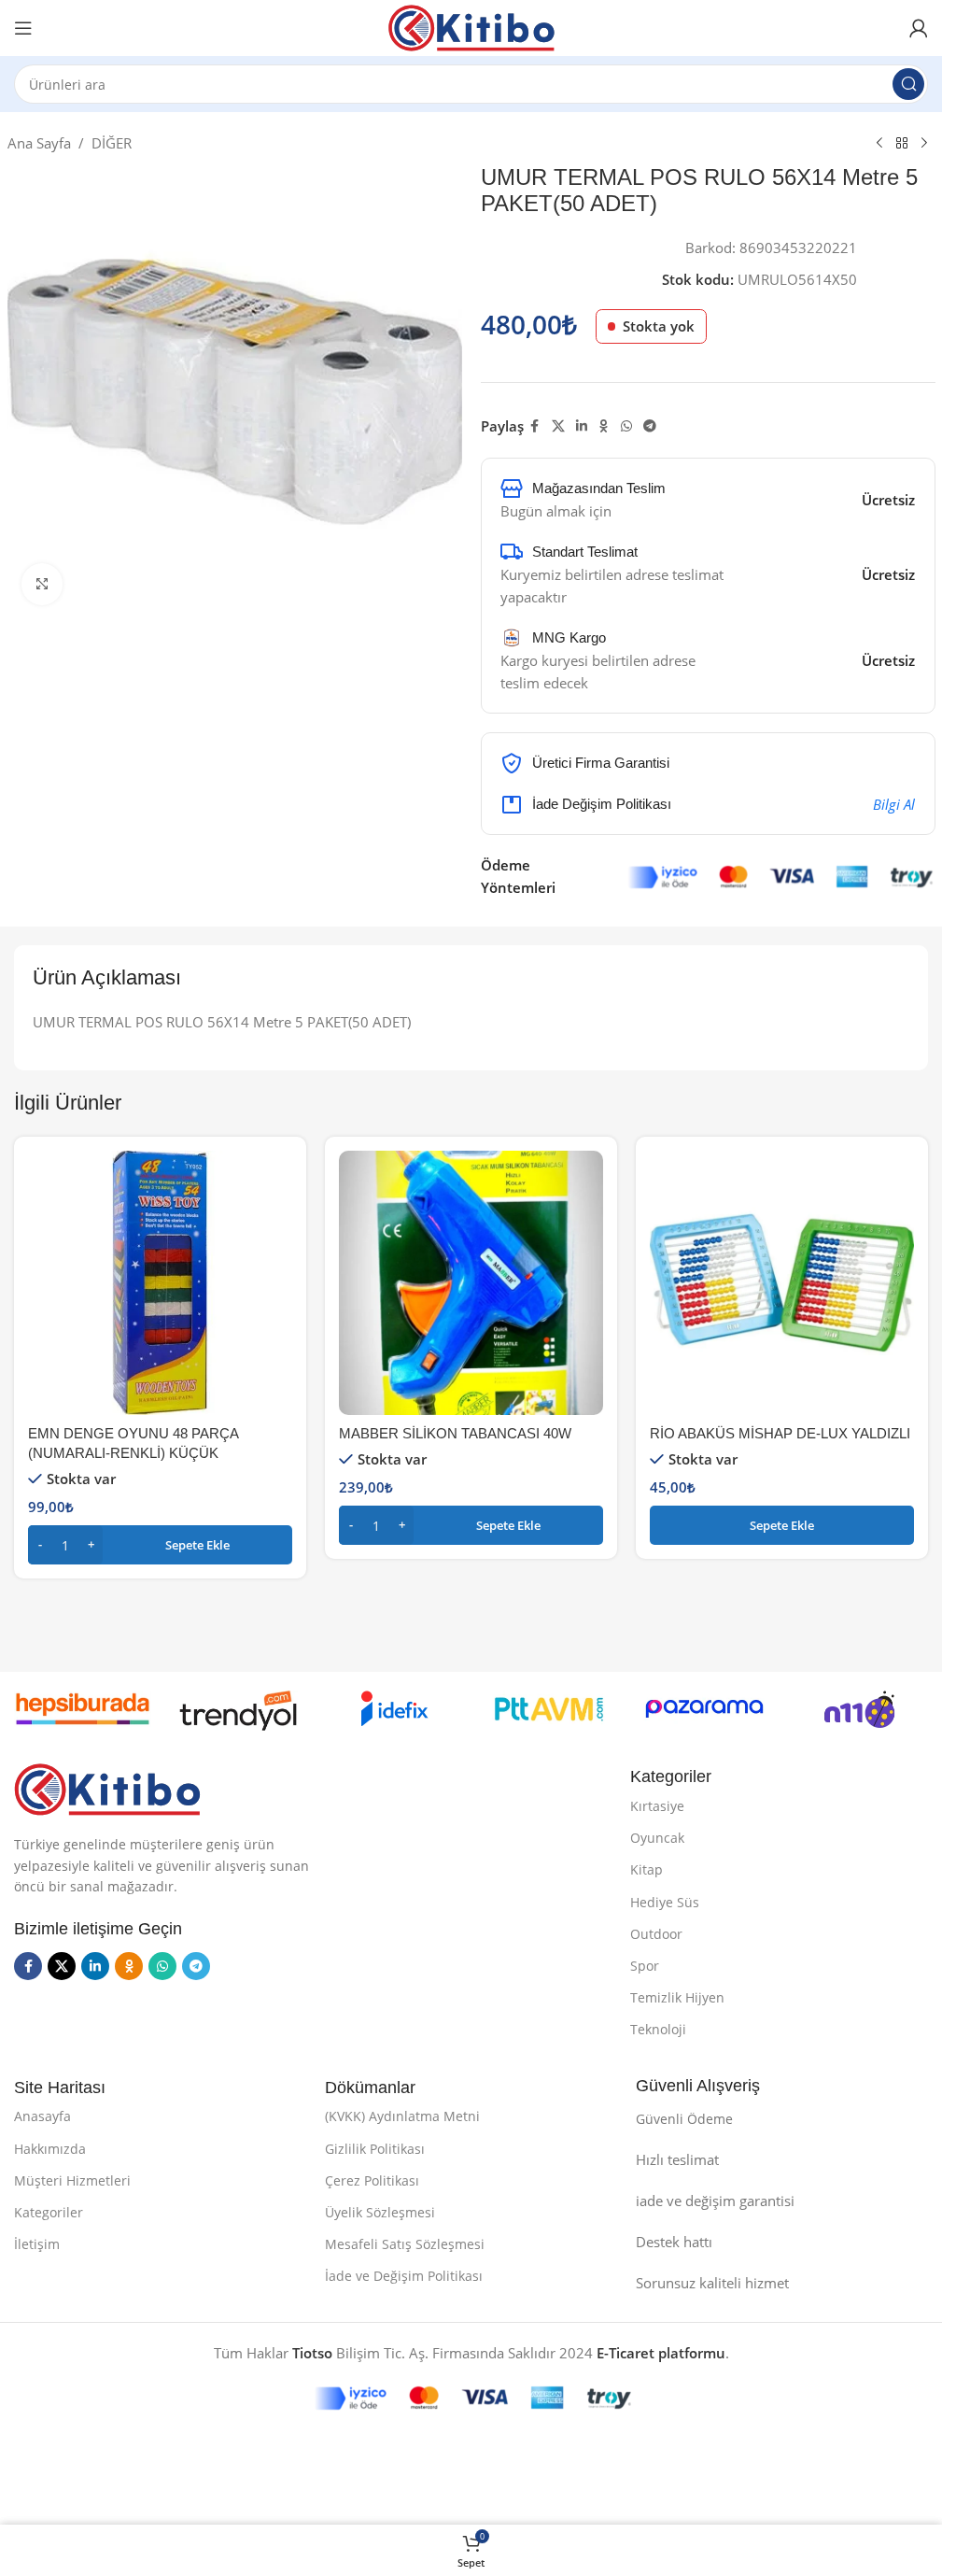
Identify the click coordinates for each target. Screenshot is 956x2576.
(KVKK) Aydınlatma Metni (402, 2116)
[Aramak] (908, 84)
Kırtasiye (657, 1806)
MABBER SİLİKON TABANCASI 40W (455, 1433)
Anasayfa (42, 2116)
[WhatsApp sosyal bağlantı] (626, 426)
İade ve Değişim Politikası (404, 2276)
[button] (160, 1545)
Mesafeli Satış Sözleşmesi (405, 2244)
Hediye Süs (665, 1902)
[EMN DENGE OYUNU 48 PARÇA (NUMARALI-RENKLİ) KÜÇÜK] (160, 1283)
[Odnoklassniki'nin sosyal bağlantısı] (604, 426)
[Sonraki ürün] (924, 144)
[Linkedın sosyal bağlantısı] (582, 426)
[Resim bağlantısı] (107, 1788)
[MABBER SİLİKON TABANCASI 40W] (471, 1283)
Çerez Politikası (372, 2180)
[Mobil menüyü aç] (23, 28)
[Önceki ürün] (879, 144)
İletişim (37, 2244)
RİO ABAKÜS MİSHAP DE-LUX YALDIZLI (780, 1433)
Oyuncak (657, 1838)
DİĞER (112, 143)
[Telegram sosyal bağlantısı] (650, 426)
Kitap (647, 1869)
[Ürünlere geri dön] (902, 144)
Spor (645, 1966)
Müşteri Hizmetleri (72, 2180)
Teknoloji (658, 2029)
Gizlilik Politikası (375, 2149)
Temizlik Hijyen (677, 1997)
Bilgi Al (894, 804)
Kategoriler (49, 2212)
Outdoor (656, 1934)
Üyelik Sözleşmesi (380, 2212)
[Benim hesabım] (919, 28)
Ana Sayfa (39, 143)
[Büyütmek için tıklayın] (42, 584)
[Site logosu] (471, 26)
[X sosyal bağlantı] (558, 426)
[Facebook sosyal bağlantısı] (535, 426)
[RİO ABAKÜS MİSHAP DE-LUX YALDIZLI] (782, 1283)
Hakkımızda (50, 2149)
